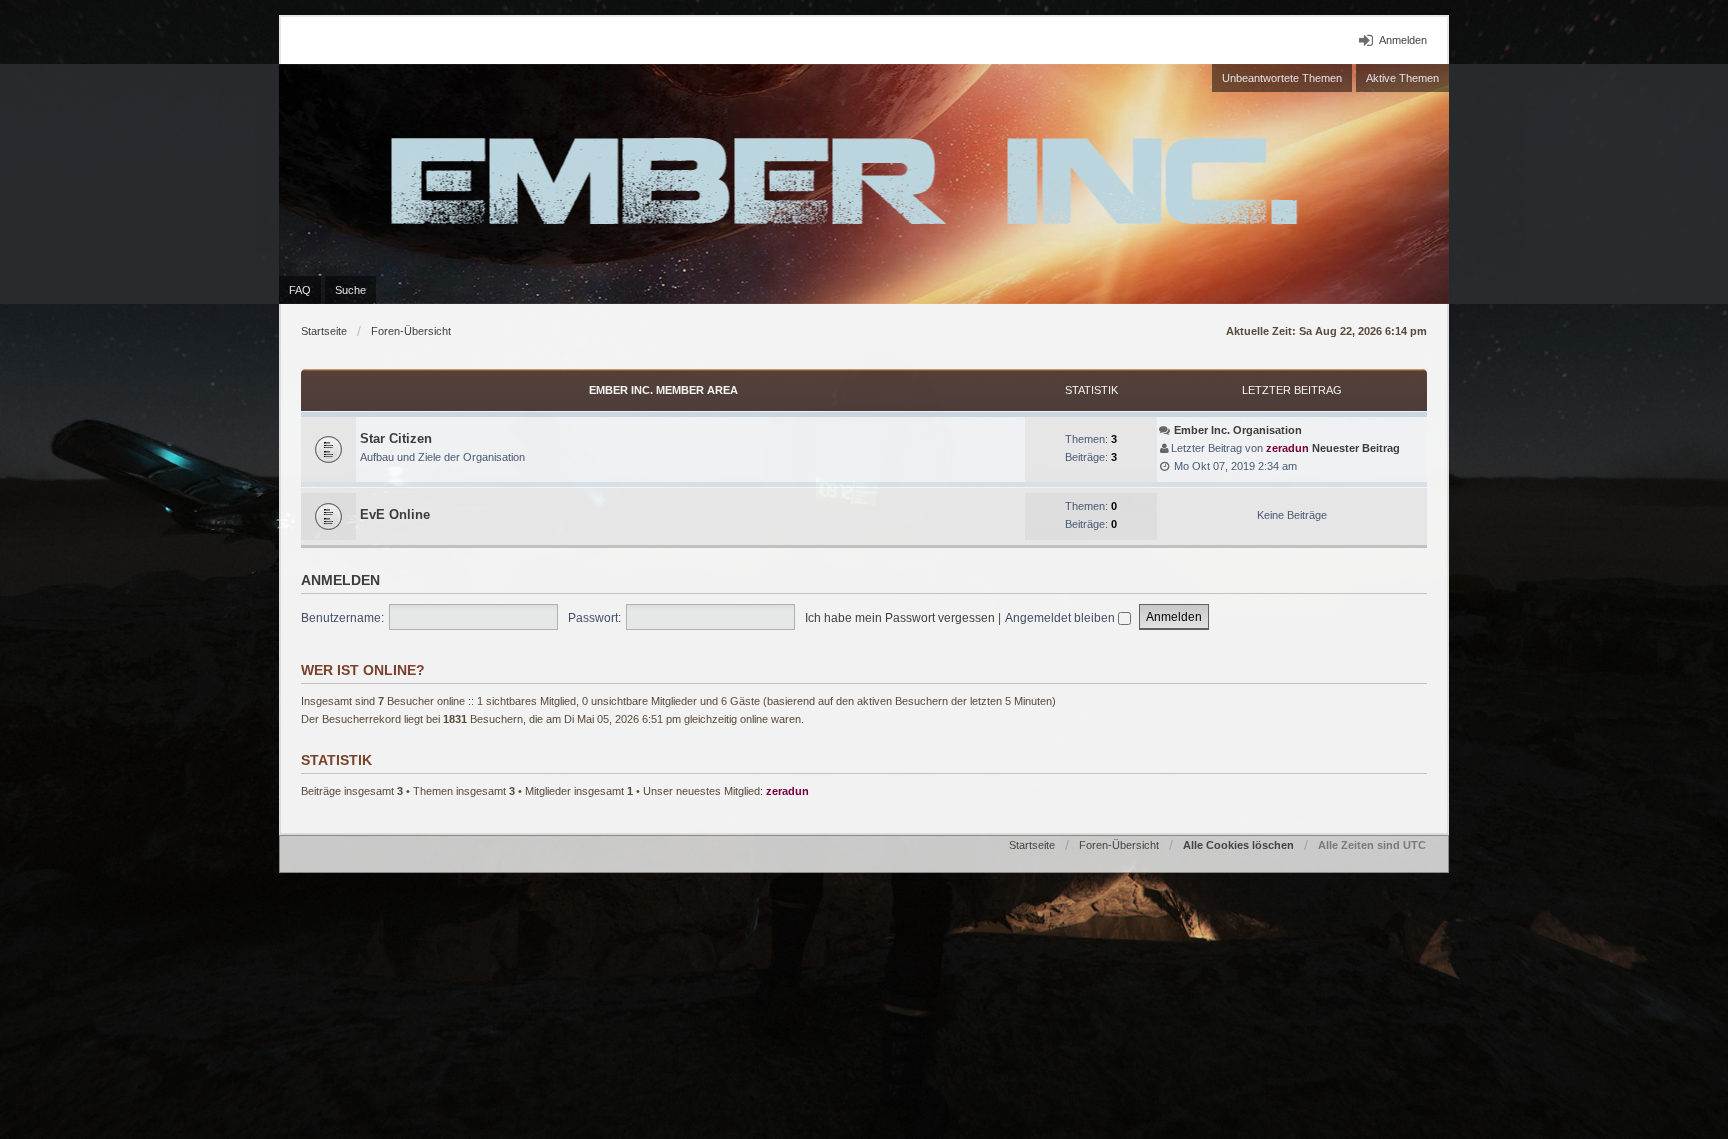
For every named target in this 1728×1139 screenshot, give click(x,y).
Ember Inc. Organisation (1238, 430)
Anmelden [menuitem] (1403, 40)
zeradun (1287, 448)
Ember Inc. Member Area (663, 390)
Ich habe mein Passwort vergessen (900, 618)
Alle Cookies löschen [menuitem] (1238, 845)
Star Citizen (396, 438)
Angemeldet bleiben (1061, 618)
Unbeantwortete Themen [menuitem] (1282, 78)
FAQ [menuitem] (300, 290)
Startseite (324, 331)
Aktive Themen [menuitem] (1402, 78)
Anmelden (340, 580)
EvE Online (395, 514)
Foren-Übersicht (411, 331)
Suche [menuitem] (350, 290)
